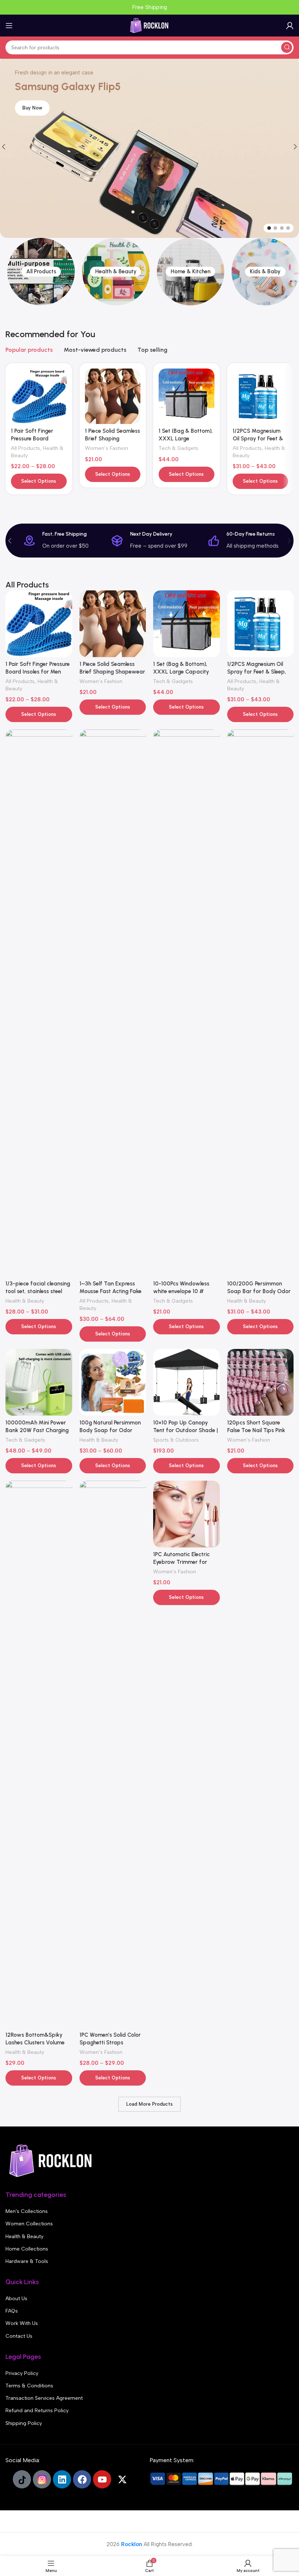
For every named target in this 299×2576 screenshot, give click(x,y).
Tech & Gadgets (178, 448)
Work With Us (22, 2323)
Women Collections (29, 2224)
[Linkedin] (62, 2479)
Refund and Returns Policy (37, 2411)
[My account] (290, 26)
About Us (16, 2299)
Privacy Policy (22, 2373)
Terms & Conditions (29, 2386)
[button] (10, 541)
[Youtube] (102, 2479)
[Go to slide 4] (288, 228)
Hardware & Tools (27, 2261)
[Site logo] (149, 25)
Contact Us (19, 2336)
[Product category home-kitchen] (191, 272)
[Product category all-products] (41, 272)
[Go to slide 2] (275, 228)
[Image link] (51, 2160)
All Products (26, 448)
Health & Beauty (25, 1301)
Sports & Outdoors (176, 1440)
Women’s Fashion (106, 448)
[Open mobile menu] (9, 26)
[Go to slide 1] (269, 228)
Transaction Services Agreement (44, 2398)
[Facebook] (82, 2479)
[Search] (287, 47)
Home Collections (27, 2249)
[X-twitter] (122, 2479)
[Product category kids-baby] (265, 272)
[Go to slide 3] (282, 228)
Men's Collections (27, 2211)
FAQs (12, 2311)
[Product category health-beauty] (116, 272)
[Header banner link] (149, 7)
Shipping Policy (24, 2423)
